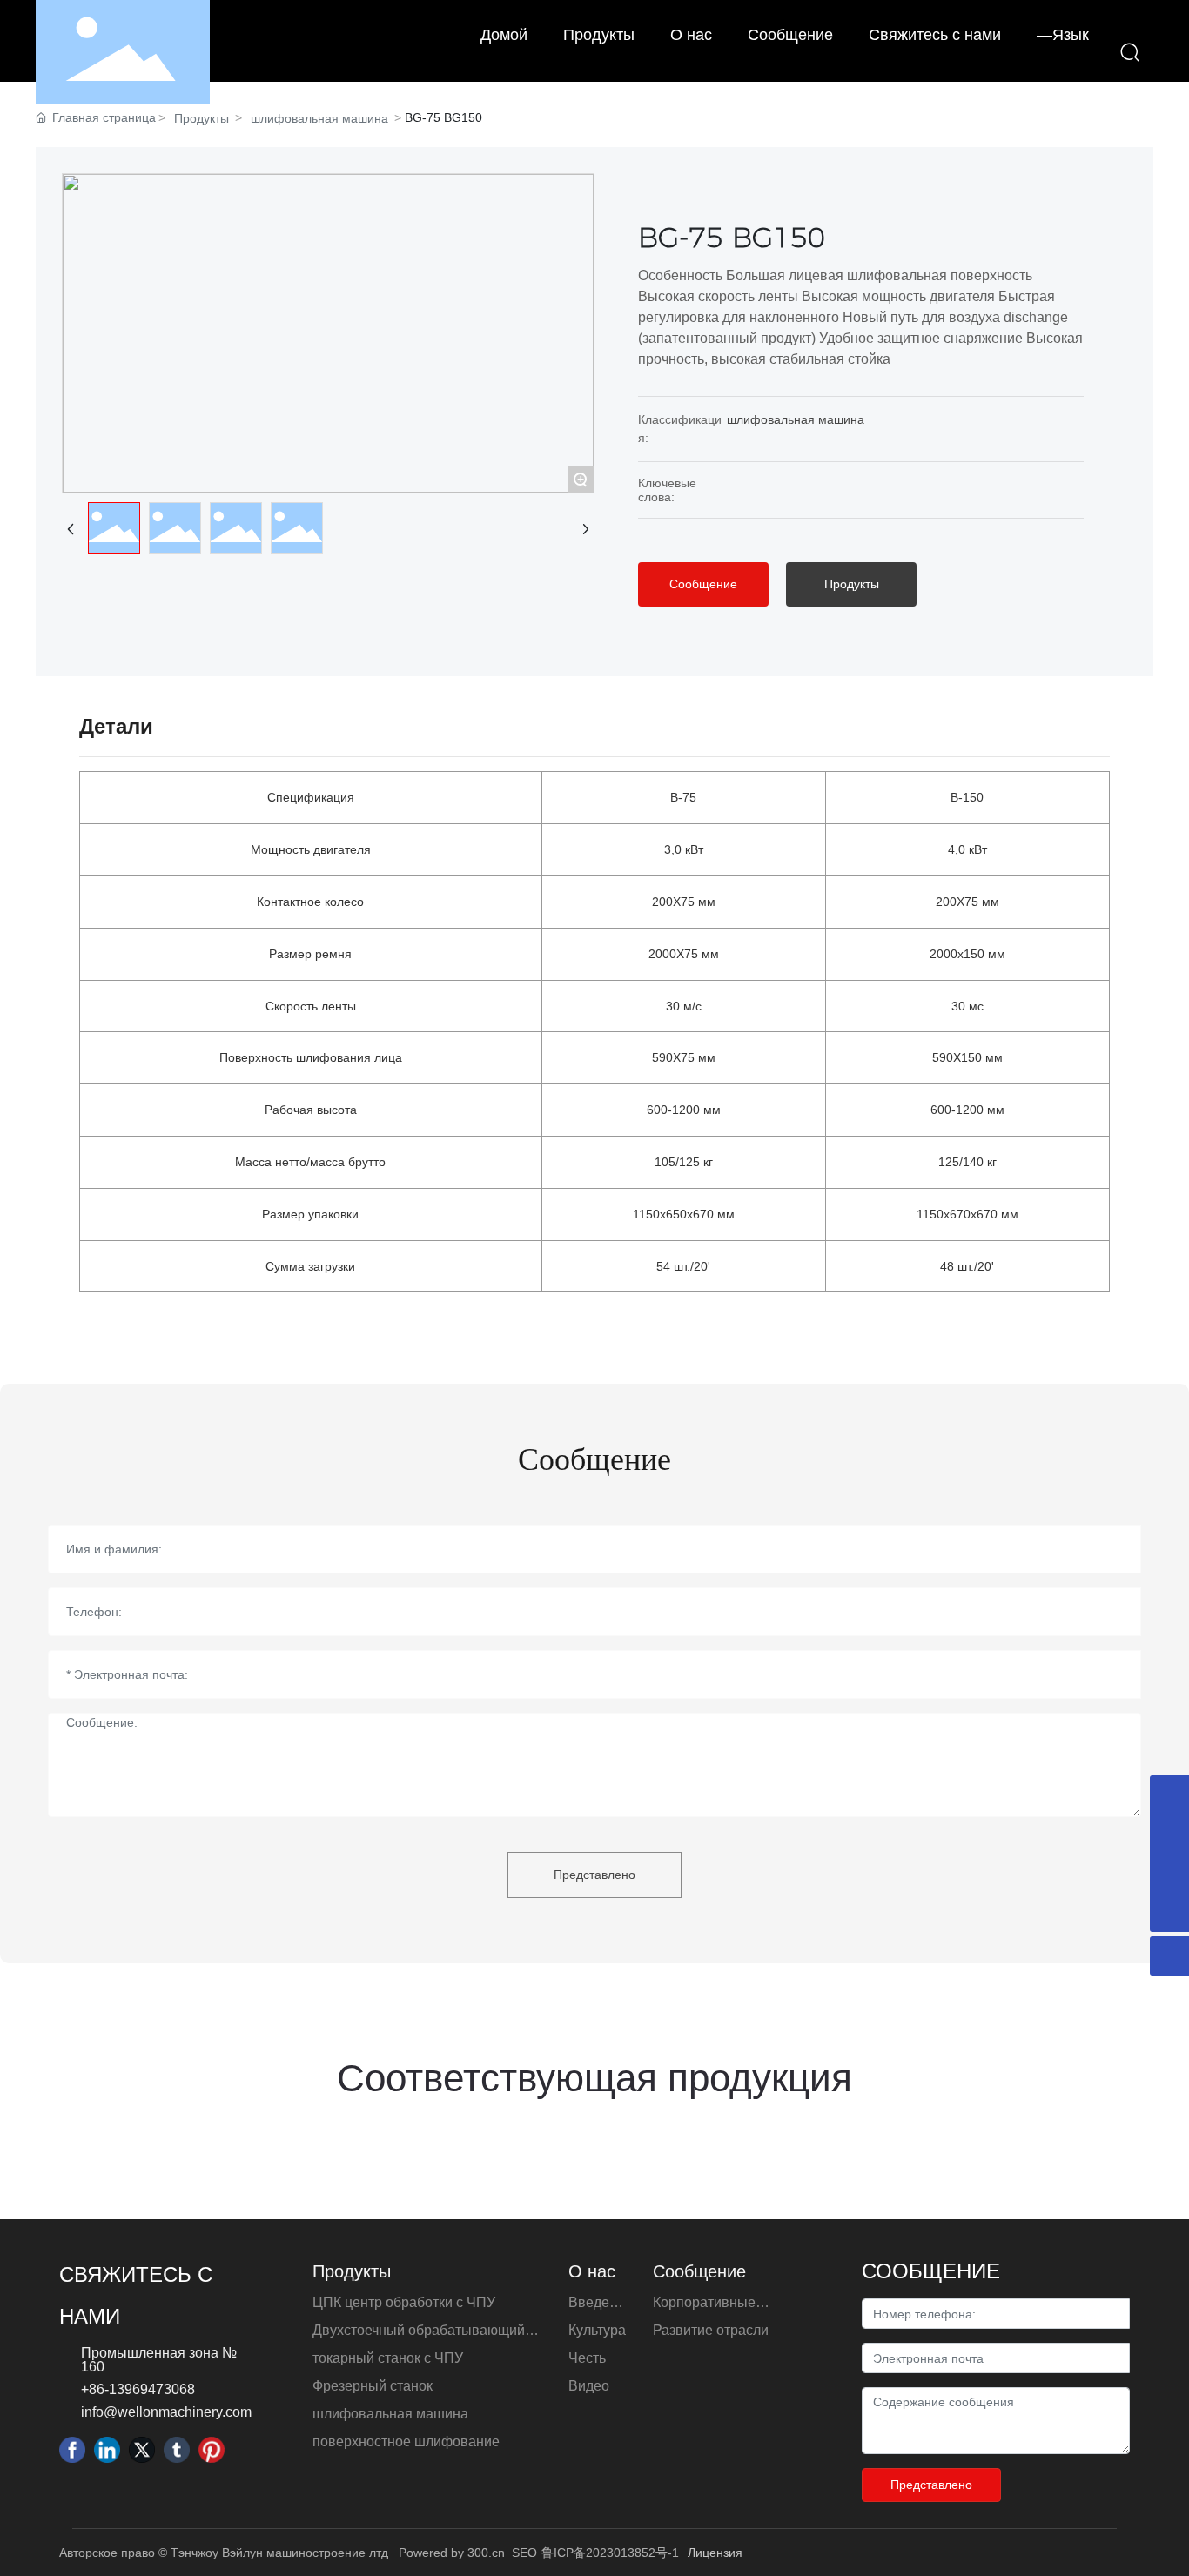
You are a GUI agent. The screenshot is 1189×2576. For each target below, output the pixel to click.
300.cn (486, 2553)
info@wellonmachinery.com (166, 2412)
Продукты (202, 118)
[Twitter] (142, 2450)
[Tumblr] (177, 2450)
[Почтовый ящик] (1169, 1834)
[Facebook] (72, 2450)
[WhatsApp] (1169, 1873)
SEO (524, 2553)
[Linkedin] (107, 2450)
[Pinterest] (212, 2450)
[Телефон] (1169, 1795)
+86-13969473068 (138, 2389)
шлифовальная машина (319, 118)
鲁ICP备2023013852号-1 (610, 2553)
